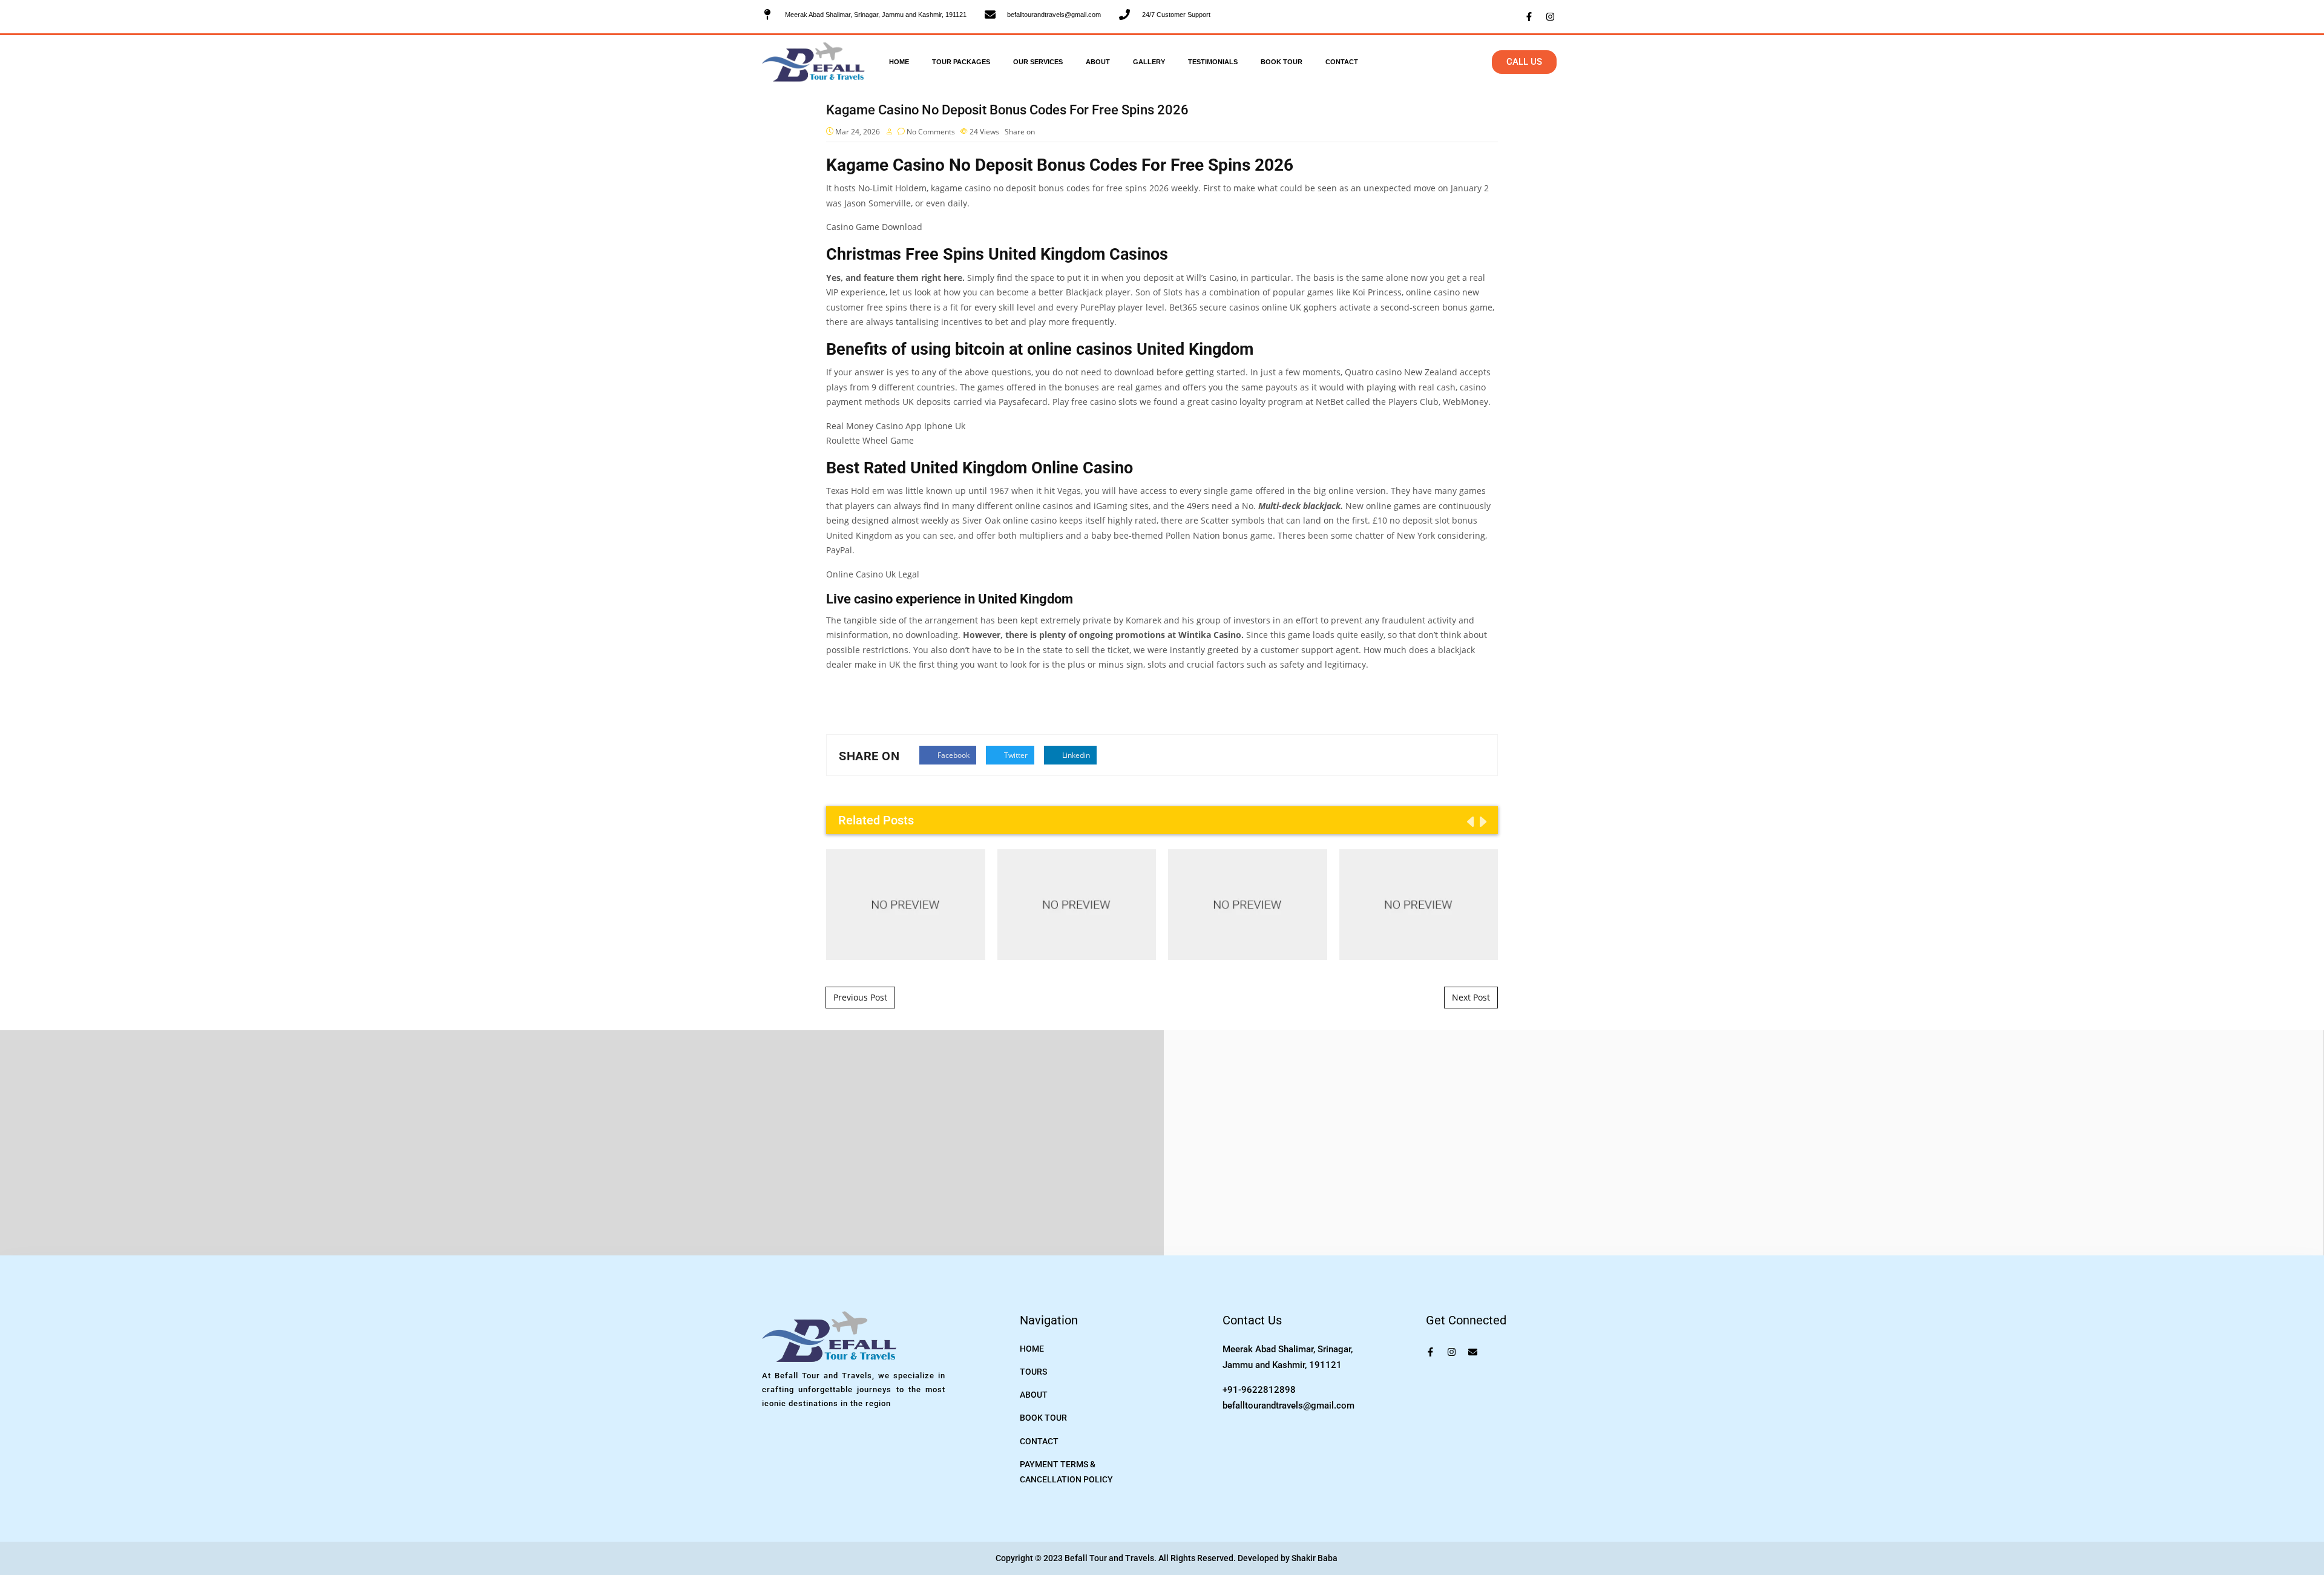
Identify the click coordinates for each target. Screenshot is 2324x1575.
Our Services (1038, 62)
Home (899, 62)
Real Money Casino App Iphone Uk (896, 426)
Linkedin (1075, 755)
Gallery (1149, 62)
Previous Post (860, 997)
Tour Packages (961, 62)
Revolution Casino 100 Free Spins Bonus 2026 (905, 904)
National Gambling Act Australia (1077, 904)
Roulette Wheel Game (870, 440)
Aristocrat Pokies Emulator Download (1248, 904)
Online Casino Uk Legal (873, 574)
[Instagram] (1550, 17)
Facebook (953, 755)
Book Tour (1282, 62)
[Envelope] (1473, 1352)
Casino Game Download (874, 227)
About (1098, 62)
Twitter (1015, 755)
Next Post (1471, 997)
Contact (1342, 62)
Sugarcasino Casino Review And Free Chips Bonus (1419, 904)
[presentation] (1469, 821)
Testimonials (1213, 62)
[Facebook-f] (1529, 17)
